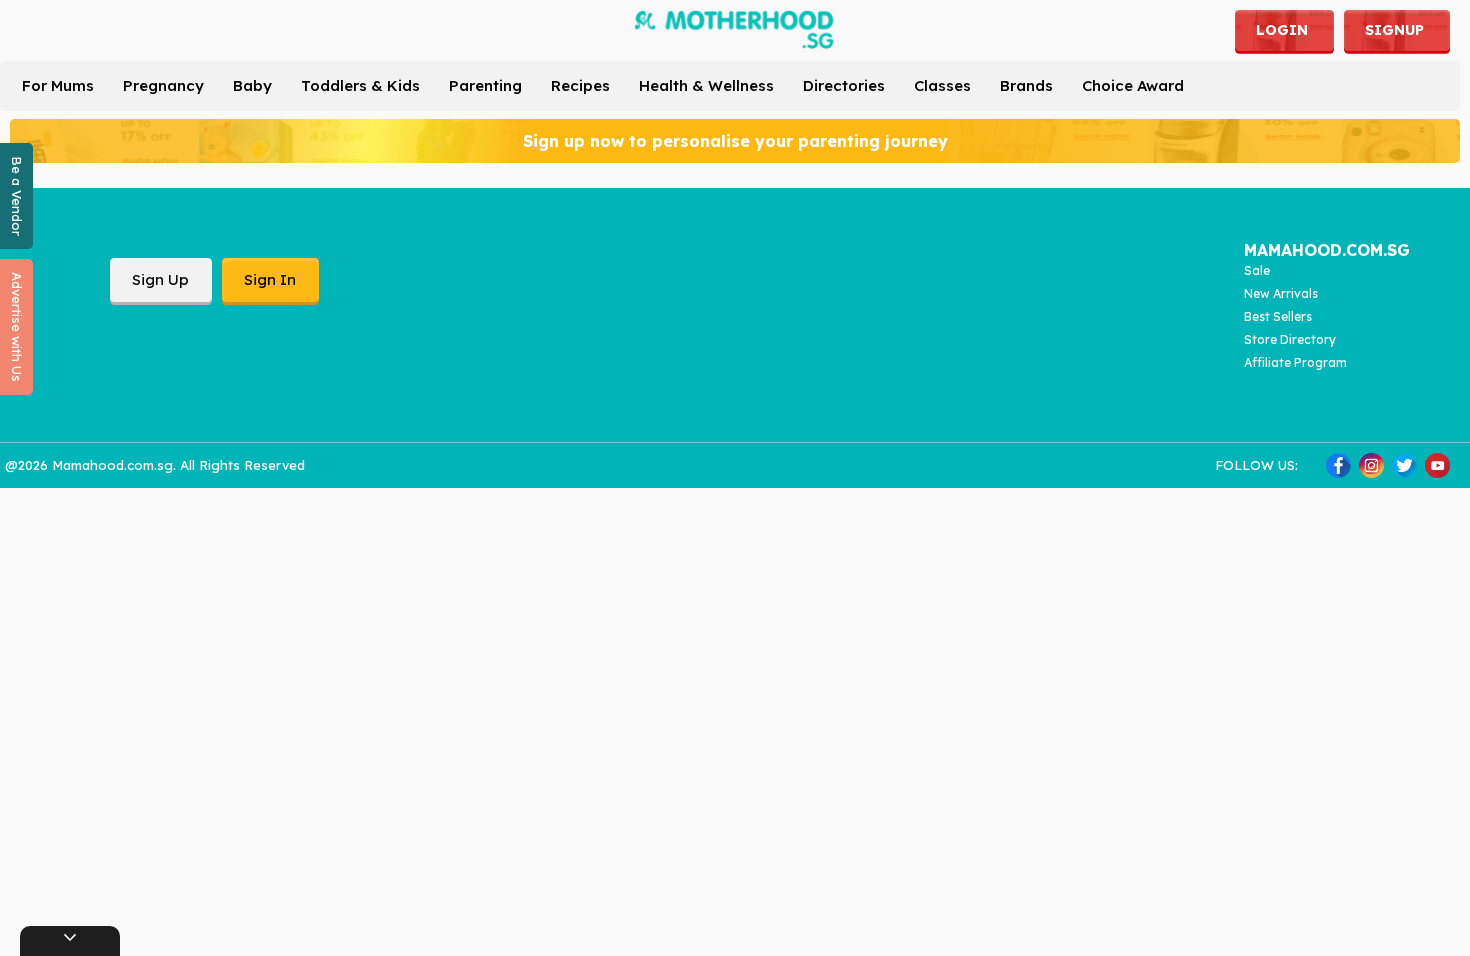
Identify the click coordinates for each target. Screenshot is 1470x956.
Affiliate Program (1295, 362)
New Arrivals (1281, 293)
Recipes (580, 85)
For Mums (58, 85)
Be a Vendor (17, 196)
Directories (844, 85)
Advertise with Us (17, 327)
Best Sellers (1278, 316)
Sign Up (160, 279)
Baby (252, 85)
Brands (1026, 85)
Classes (942, 85)
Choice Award (1133, 85)
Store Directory (1290, 339)
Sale (1257, 270)
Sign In (270, 279)
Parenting (485, 85)
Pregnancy (163, 85)
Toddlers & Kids (360, 85)
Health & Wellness (706, 85)
